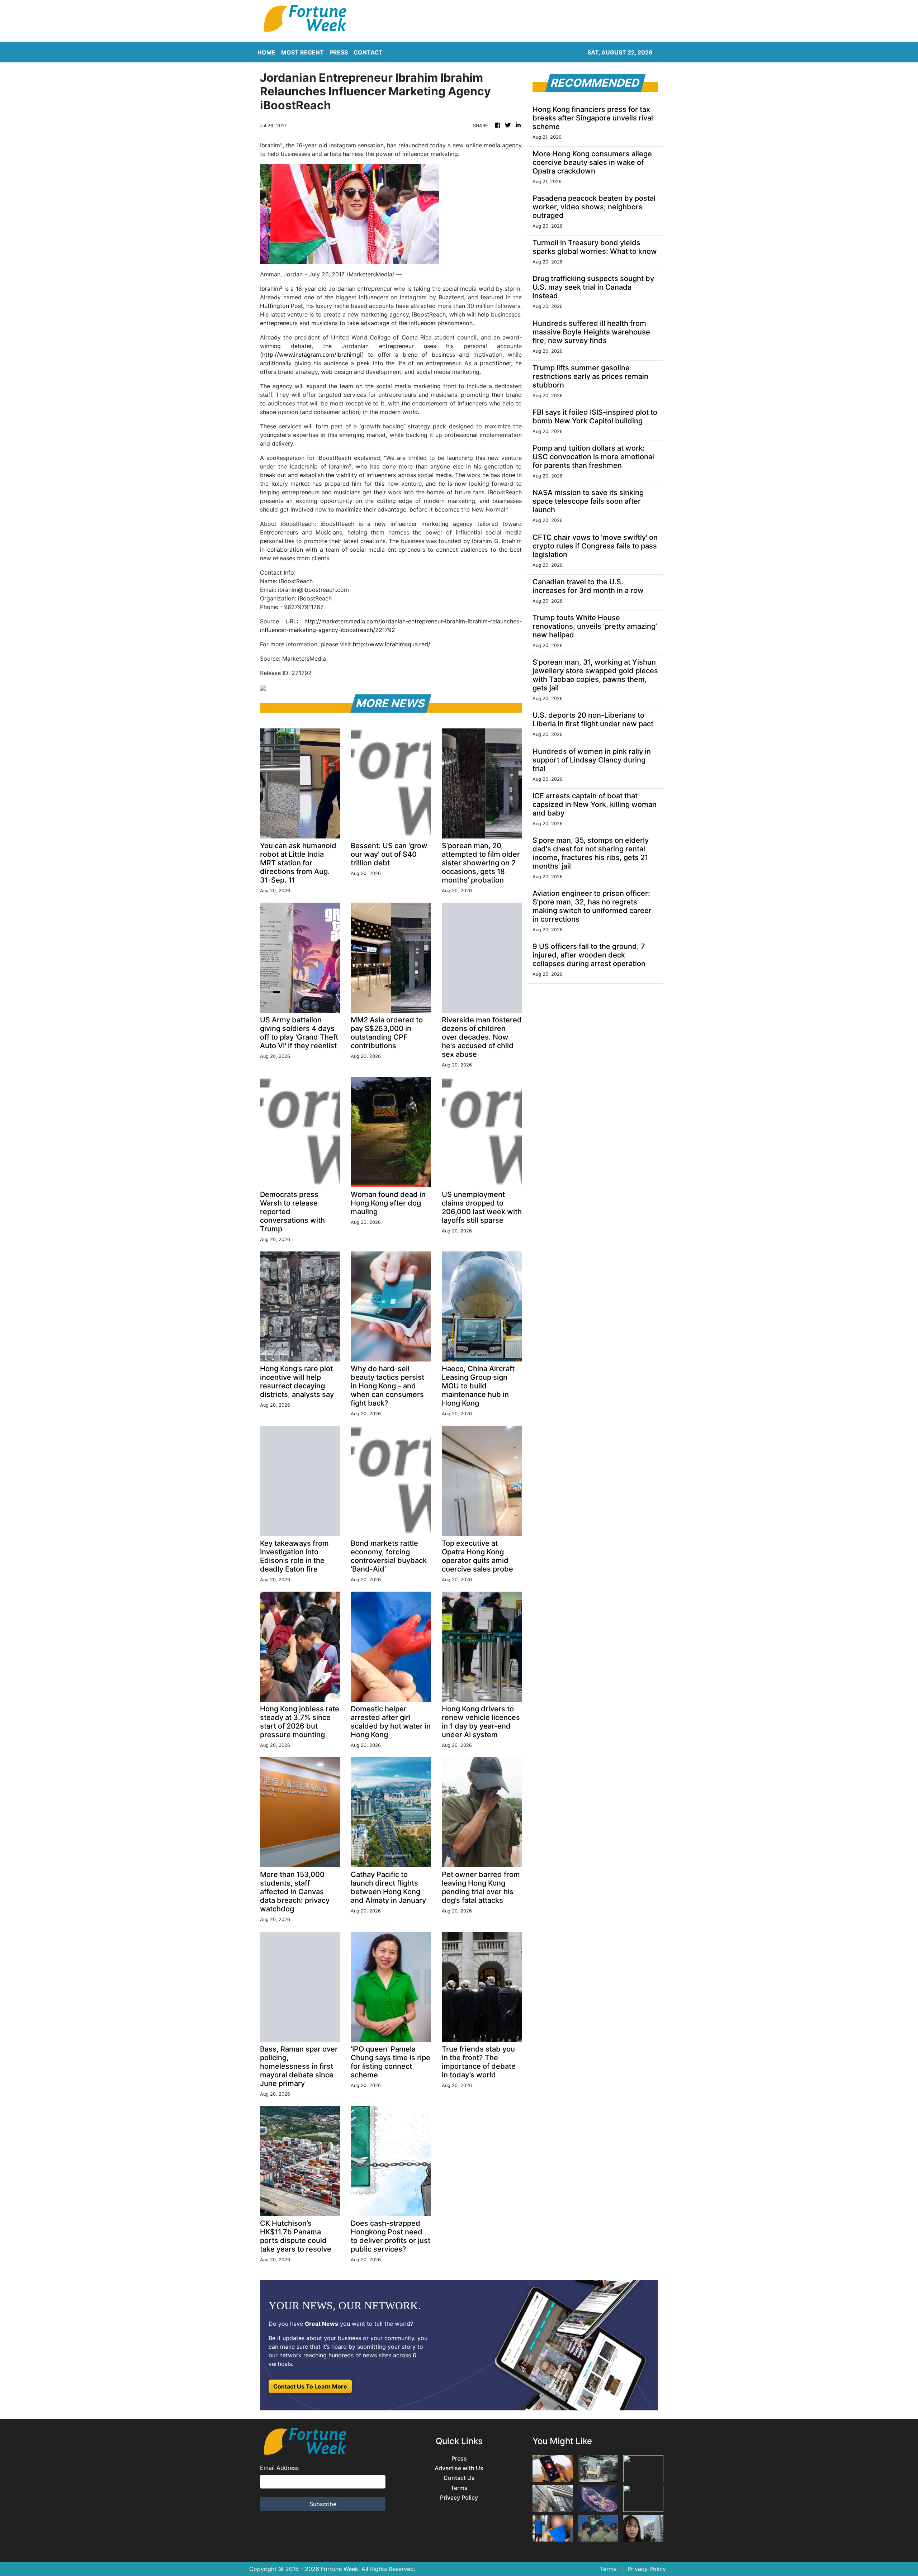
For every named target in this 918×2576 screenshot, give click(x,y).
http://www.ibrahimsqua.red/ (392, 644)
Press (459, 2459)
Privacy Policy (459, 2498)
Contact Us (459, 2478)
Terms (459, 2488)
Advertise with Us (459, 2468)
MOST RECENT (302, 52)
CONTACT (368, 52)
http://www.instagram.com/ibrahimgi (312, 355)
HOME (266, 52)
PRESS (339, 52)
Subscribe (323, 2504)
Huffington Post (281, 306)
